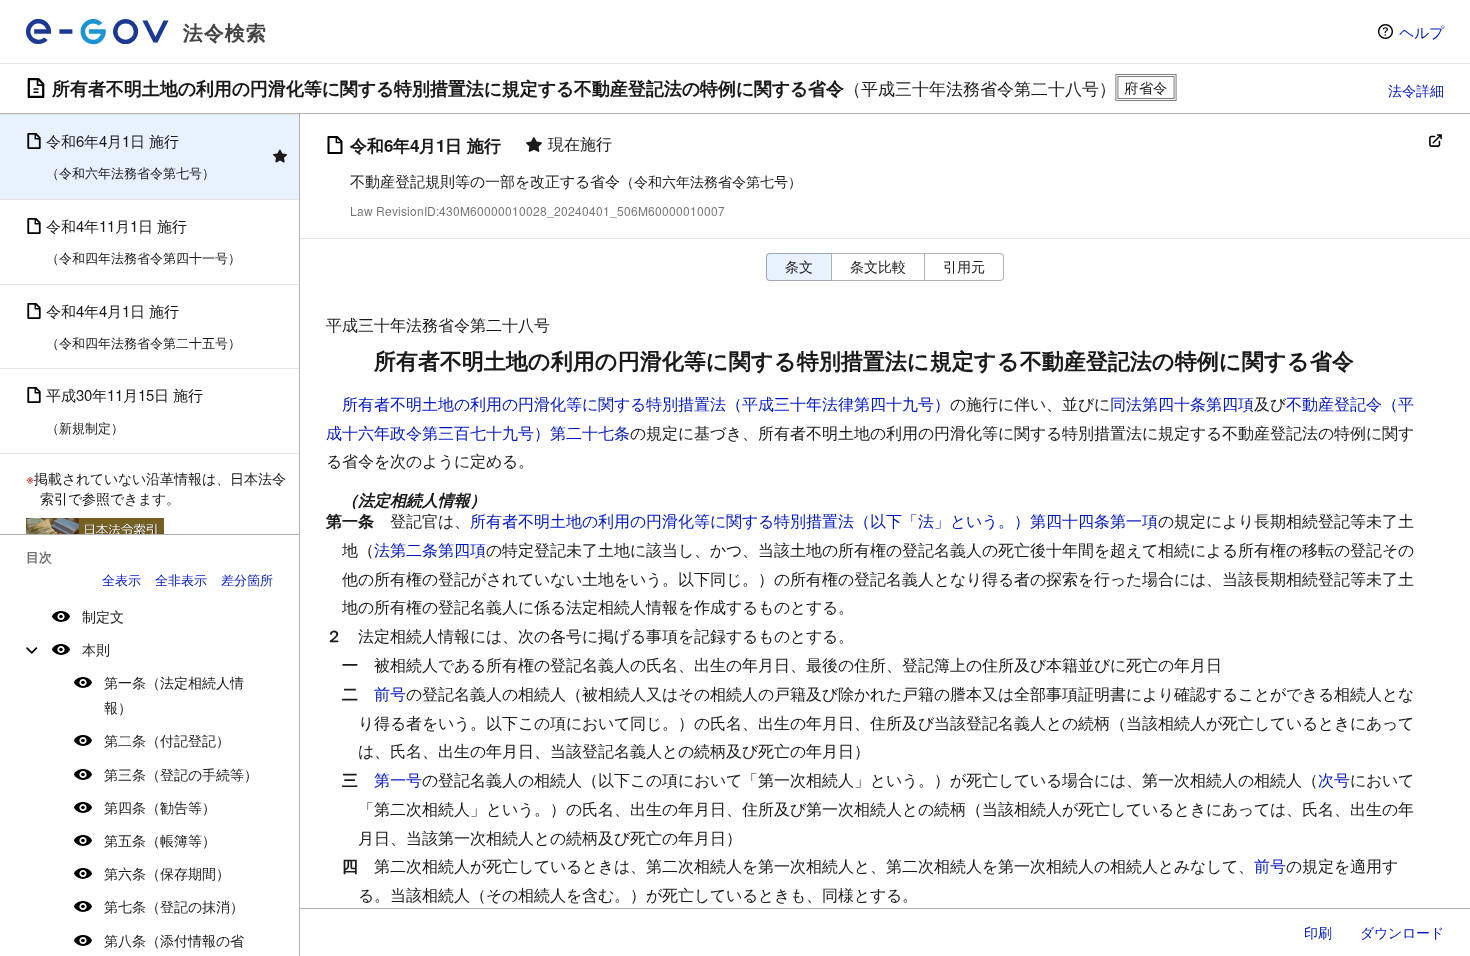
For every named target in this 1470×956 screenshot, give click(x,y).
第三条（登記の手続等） (181, 774)
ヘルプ (1421, 31)
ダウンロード (1402, 932)
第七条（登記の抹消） (174, 906)
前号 (390, 693)
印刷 (1318, 932)
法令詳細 (1416, 90)
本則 (96, 649)
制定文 (103, 616)
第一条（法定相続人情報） (174, 694)
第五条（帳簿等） (160, 840)
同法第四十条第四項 (1182, 403)
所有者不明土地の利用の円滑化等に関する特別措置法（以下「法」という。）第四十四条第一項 (814, 520)
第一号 (398, 779)
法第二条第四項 (430, 549)
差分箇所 (247, 579)
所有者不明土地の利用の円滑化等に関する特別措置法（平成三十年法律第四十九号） (646, 403)
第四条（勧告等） (160, 807)
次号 (1334, 779)
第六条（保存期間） (167, 873)
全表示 (121, 579)
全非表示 (181, 579)
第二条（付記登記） (167, 740)
